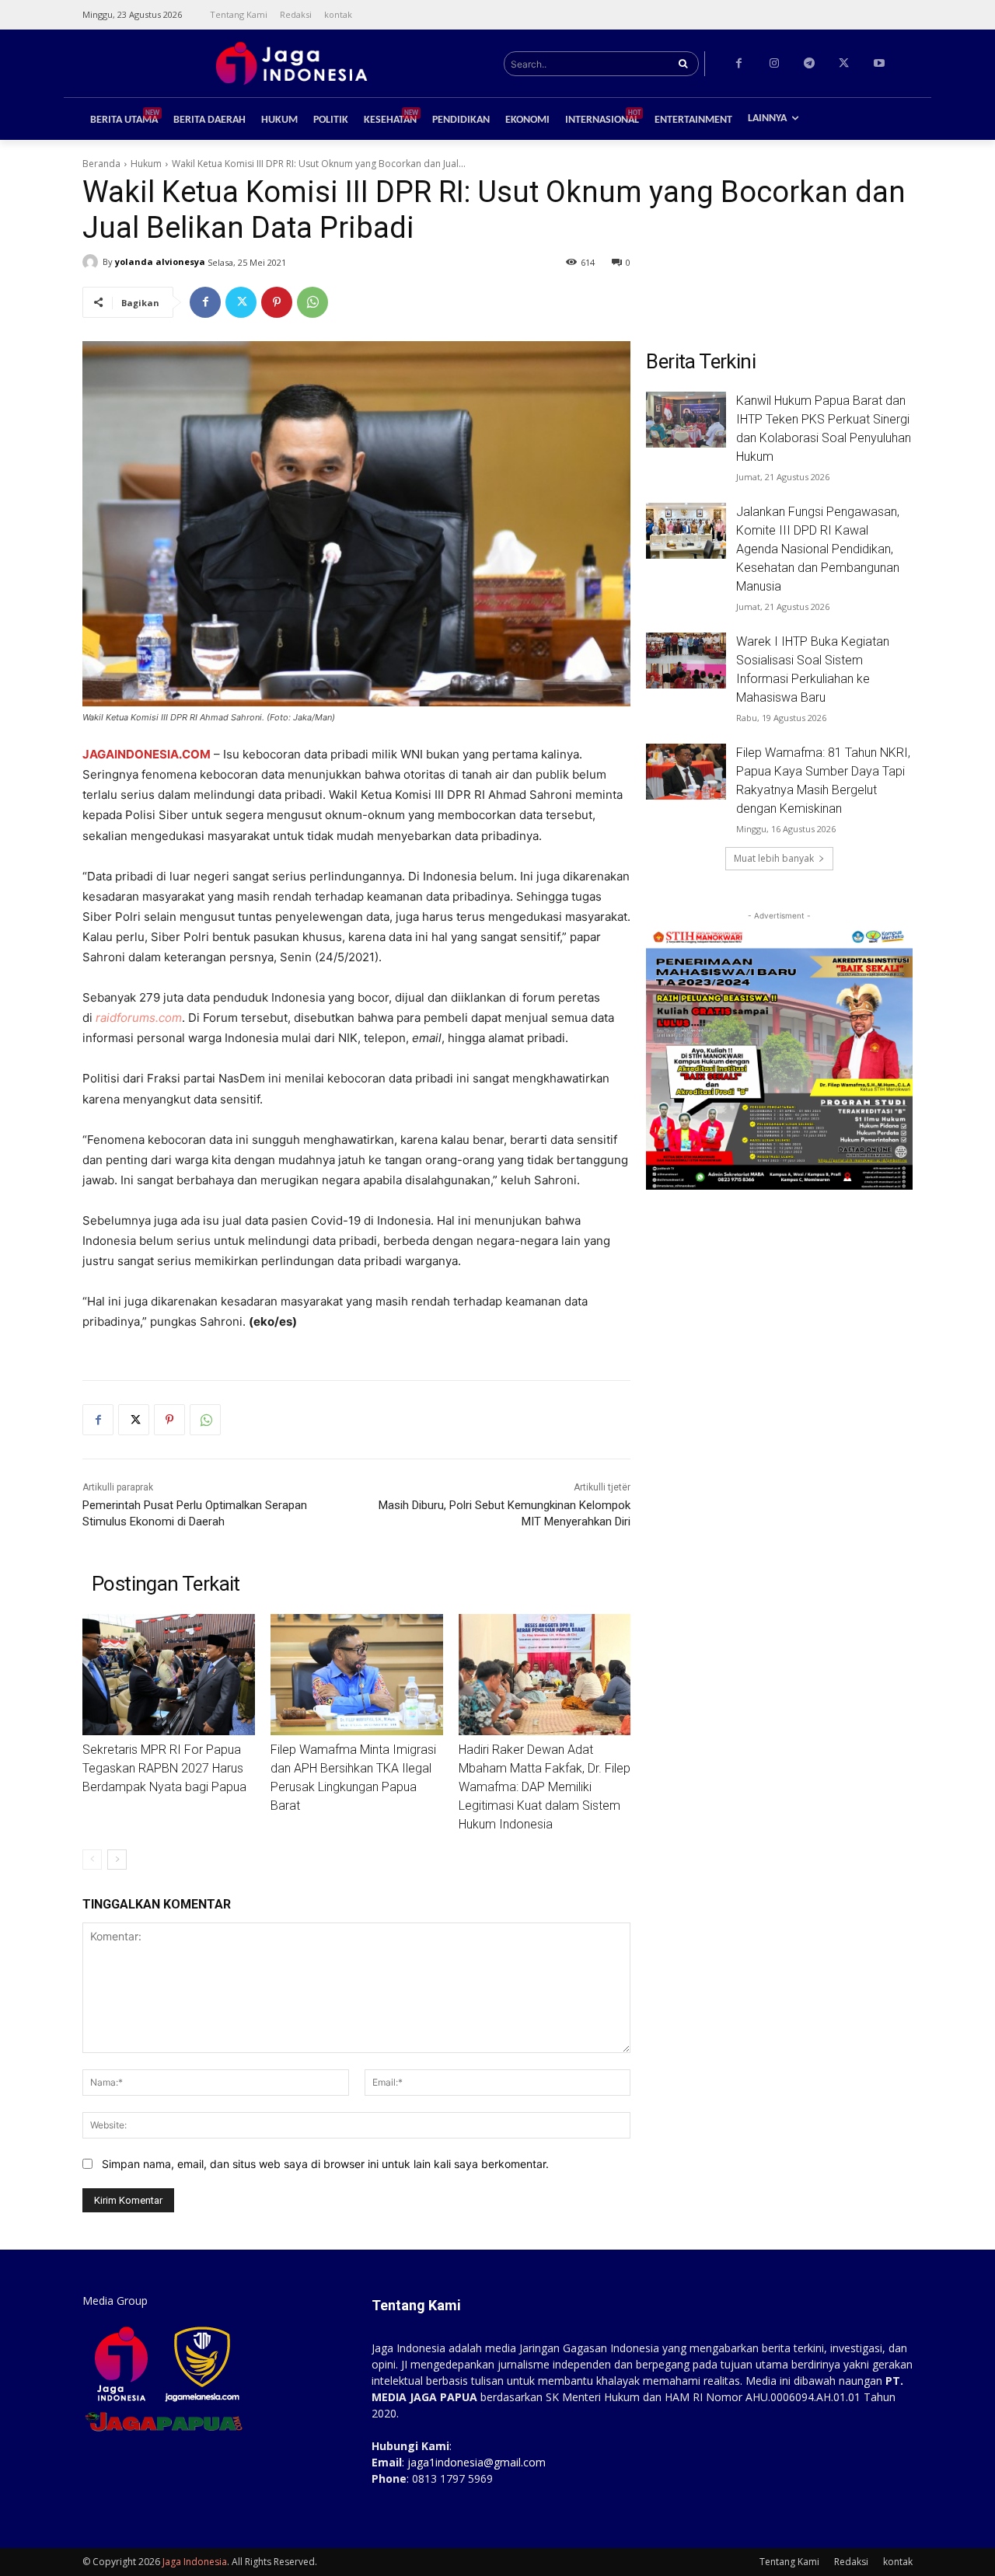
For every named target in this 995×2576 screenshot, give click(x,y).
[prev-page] (92, 1860)
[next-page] (117, 1860)
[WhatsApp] (312, 302)
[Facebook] (739, 63)
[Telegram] (809, 63)
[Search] (683, 64)
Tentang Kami (789, 2562)
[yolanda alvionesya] (93, 262)
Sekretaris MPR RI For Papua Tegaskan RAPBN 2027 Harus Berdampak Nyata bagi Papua (164, 1768)
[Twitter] (844, 63)
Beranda (101, 164)
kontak (898, 2562)
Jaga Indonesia (195, 2562)
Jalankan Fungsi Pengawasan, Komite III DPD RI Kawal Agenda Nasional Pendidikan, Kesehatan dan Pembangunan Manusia (818, 549)
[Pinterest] (277, 302)
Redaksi (851, 2562)
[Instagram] (774, 63)
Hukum (146, 164)
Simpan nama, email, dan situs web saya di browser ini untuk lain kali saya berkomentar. (325, 2164)
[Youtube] (879, 63)
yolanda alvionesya (160, 261)
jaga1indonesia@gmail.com (477, 2462)
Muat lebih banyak (774, 858)
